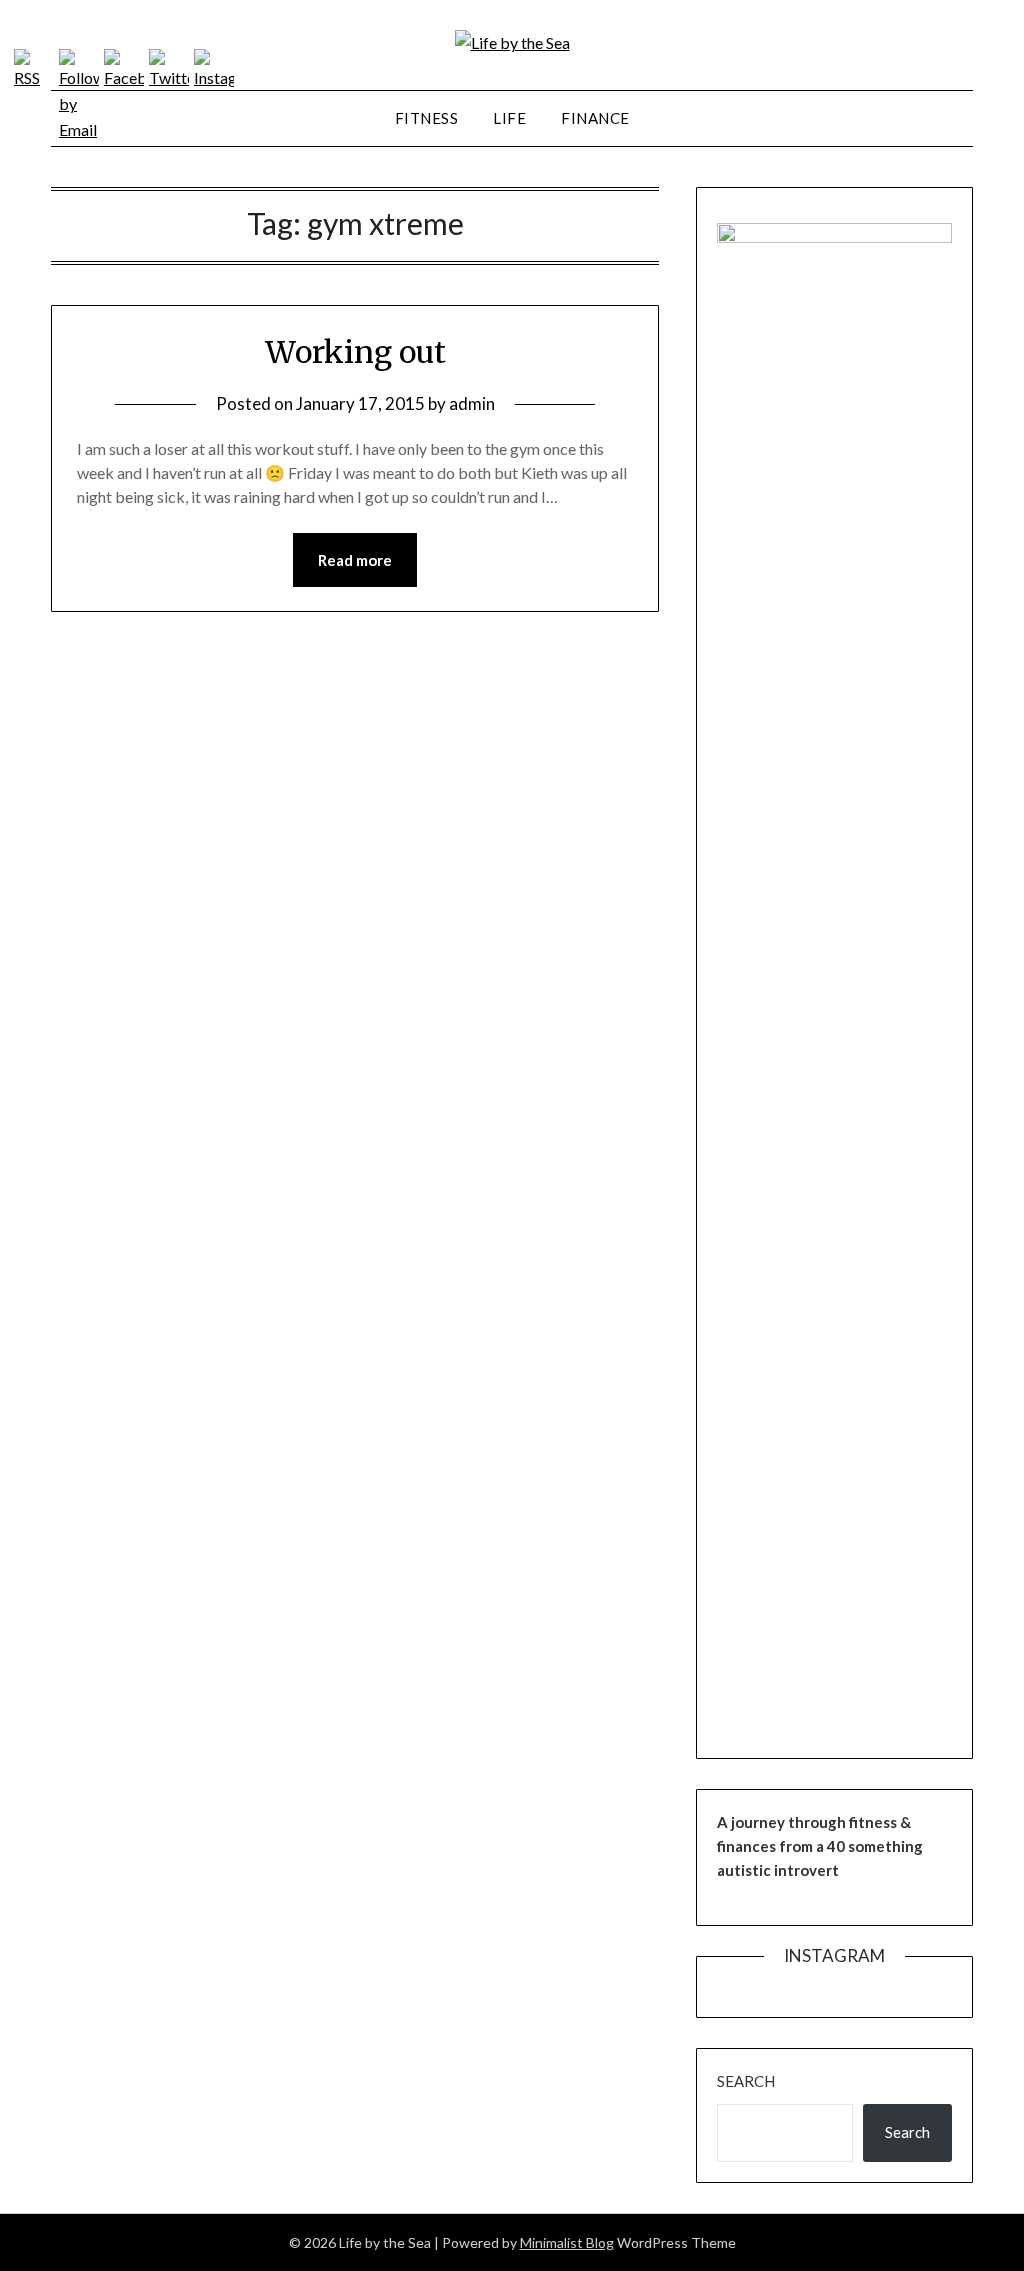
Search (746, 2081)
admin (472, 403)
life (509, 118)
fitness (427, 118)
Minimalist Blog (567, 2242)
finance (595, 118)
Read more (355, 560)
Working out (355, 352)
